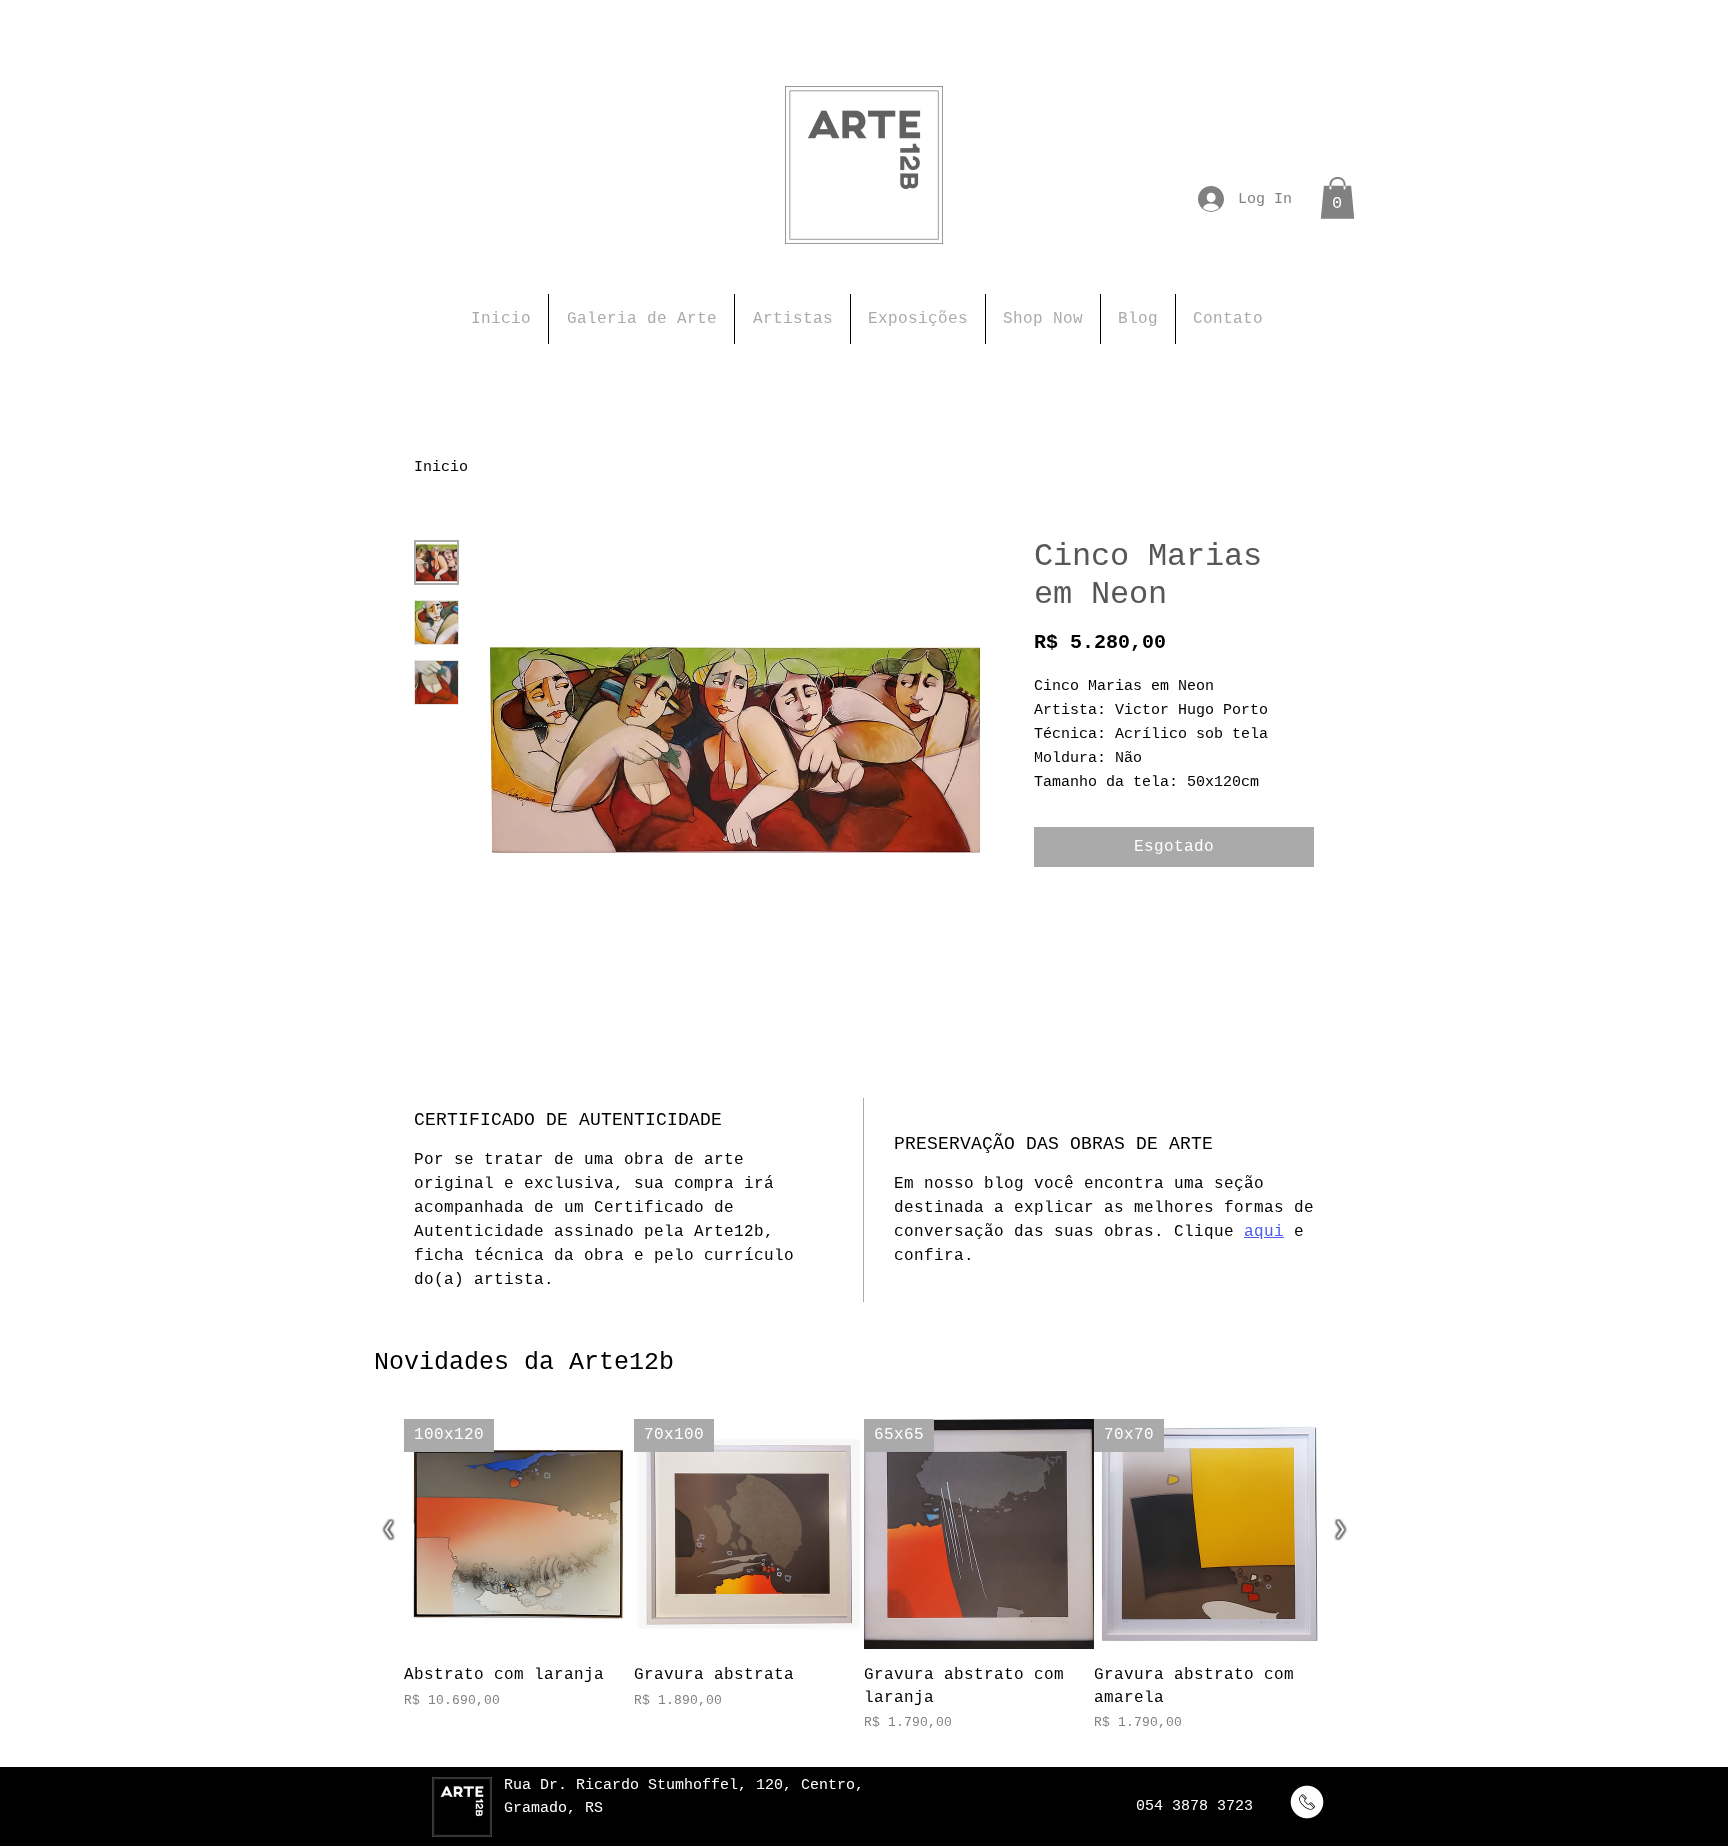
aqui (1264, 1232)
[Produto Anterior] (389, 1531)
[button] (1337, 198)
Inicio (441, 467)
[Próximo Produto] (1339, 1531)
